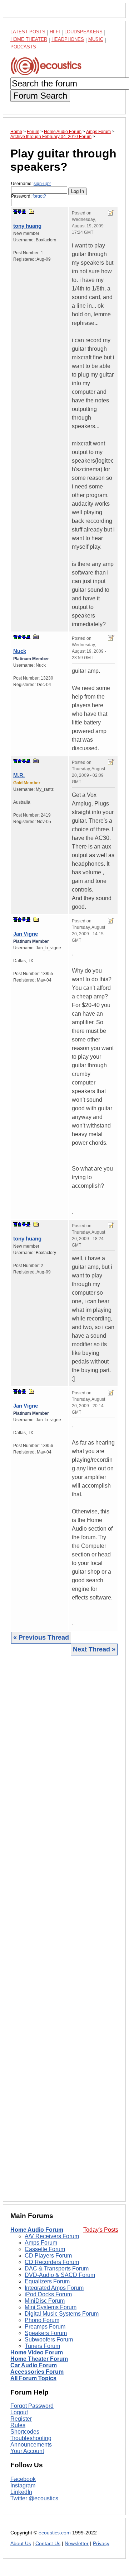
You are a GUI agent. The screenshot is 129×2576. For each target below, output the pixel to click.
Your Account (27, 2451)
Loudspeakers (83, 32)
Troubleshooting (31, 2438)
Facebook (23, 2479)
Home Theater (29, 39)
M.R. (19, 775)
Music (96, 39)
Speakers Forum (46, 2333)
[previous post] (20, 637)
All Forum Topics (33, 2378)
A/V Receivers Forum (52, 2236)
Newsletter (77, 2544)
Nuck (20, 651)
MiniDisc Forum (45, 2301)
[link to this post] (32, 211)
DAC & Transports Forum (57, 2268)
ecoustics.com (55, 2533)
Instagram (23, 2485)
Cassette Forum (45, 2249)
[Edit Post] (111, 213)
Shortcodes (25, 2432)
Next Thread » (94, 1649)
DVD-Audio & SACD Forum (60, 2275)
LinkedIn (21, 2492)
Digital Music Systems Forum (62, 2314)
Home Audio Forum (37, 2230)
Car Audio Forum (34, 2365)
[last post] (24, 212)
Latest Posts (28, 32)
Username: (31, 184)
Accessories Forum (37, 2372)
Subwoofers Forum (49, 2339)
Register (21, 2419)
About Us (21, 2544)
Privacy (101, 2544)
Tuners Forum (42, 2346)
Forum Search (40, 96)
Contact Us (48, 2544)
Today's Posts (101, 2230)
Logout (19, 2412)
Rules (18, 2425)
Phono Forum (42, 2320)
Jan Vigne (26, 934)
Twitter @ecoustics (34, 2498)
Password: (29, 196)
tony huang (27, 226)
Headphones (68, 39)
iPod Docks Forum (48, 2294)
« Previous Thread (41, 1637)
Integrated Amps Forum (54, 2288)
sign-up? (42, 184)
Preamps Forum (45, 2327)
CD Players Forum (48, 2256)
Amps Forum (41, 2243)
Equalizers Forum (47, 2281)
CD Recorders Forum (52, 2262)
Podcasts (23, 47)
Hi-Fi (55, 32)
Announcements (31, 2445)
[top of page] (15, 212)
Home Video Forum (37, 2352)
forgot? (39, 196)
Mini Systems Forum (51, 2307)
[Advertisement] (64, 1928)
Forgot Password (32, 2406)
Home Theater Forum (39, 2359)
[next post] (20, 212)
